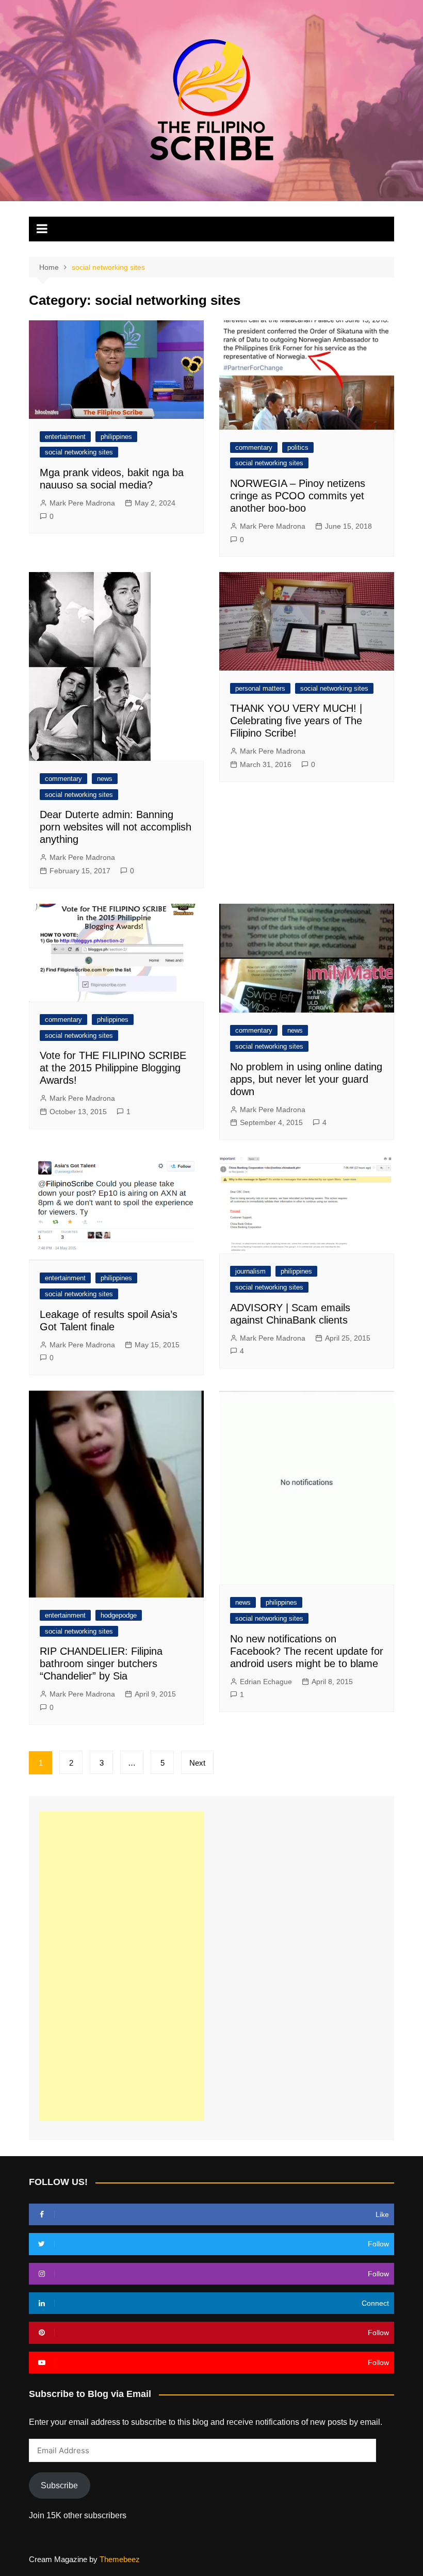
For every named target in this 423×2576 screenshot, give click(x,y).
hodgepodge (119, 1615)
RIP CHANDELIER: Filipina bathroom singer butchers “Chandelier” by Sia (101, 1664)
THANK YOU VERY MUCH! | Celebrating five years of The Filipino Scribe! (296, 721)
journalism (250, 1271)
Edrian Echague (266, 1682)
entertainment (65, 437)
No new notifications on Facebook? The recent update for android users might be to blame (307, 1651)
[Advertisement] (122, 1966)
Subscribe (59, 2485)
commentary (254, 447)
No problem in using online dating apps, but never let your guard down (306, 1079)
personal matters (260, 688)
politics (298, 447)
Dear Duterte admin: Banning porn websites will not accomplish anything (116, 827)
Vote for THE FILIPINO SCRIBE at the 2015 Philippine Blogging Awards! (113, 1068)
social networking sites (79, 452)
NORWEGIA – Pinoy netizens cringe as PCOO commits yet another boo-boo (298, 496)
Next (197, 1763)
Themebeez (120, 2559)
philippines (116, 437)
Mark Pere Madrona (82, 503)
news (105, 779)
